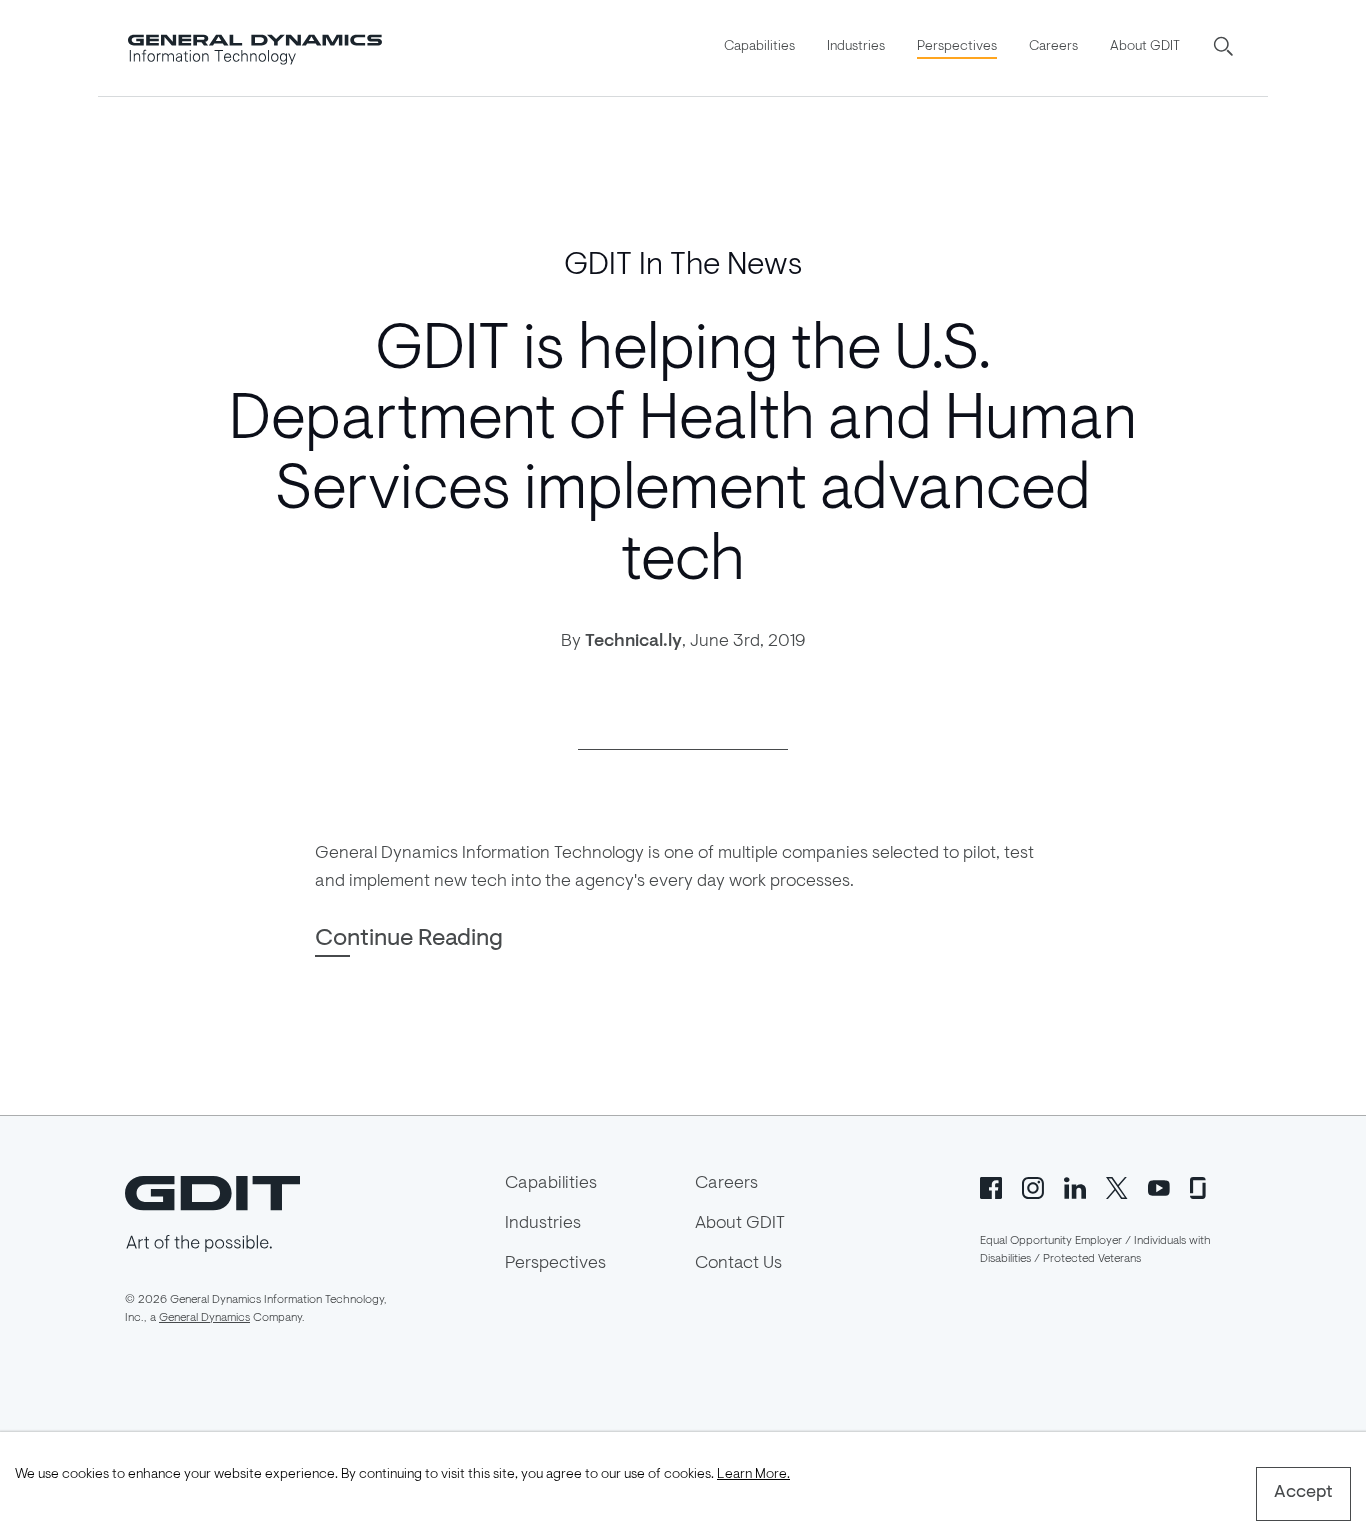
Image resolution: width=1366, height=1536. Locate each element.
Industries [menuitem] (856, 47)
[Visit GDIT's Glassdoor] (1201, 1186)
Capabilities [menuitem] (759, 47)
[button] (1225, 48)
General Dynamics (204, 1318)
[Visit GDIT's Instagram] (1033, 1186)
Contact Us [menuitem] (738, 1264)
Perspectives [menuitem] (957, 47)
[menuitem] (759, 48)
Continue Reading (409, 939)
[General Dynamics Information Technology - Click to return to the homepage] (255, 48)
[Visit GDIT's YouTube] (1159, 1186)
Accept (1303, 1493)
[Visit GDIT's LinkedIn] (1075, 1186)
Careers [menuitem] (1053, 47)
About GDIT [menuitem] (1145, 47)
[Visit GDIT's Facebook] (991, 1186)
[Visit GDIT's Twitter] (1117, 1186)
